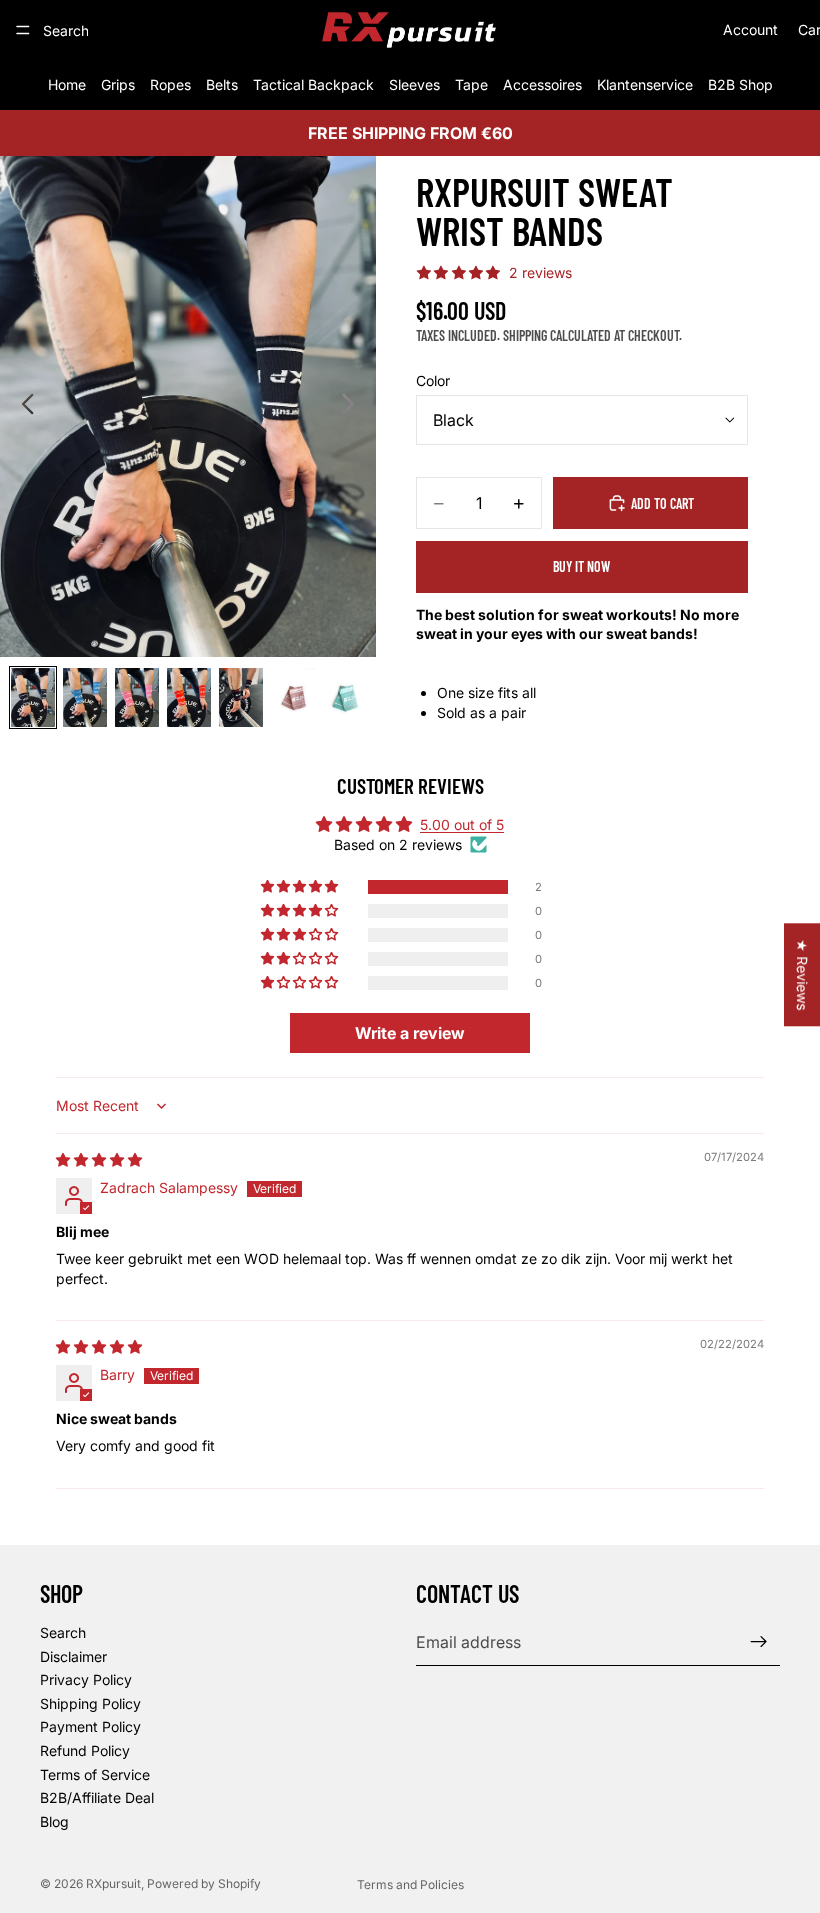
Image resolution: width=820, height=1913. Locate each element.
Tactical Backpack (313, 84)
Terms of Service (95, 1773)
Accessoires (542, 84)
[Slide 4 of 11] (189, 697)
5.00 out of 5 (462, 824)
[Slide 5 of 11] (241, 697)
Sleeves (414, 84)
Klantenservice (645, 84)
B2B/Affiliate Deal (97, 1797)
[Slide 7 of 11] (345, 697)
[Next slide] (353, 407)
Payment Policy (90, 1726)
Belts (222, 84)
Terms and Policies (410, 1884)
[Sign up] (759, 1642)
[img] (99, 1159)
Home (67, 84)
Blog (54, 1820)
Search (63, 1632)
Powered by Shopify (204, 1883)
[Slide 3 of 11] (137, 697)
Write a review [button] (410, 1033)
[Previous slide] (22, 407)
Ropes (170, 84)
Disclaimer (73, 1655)
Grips (118, 84)
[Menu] (23, 30)
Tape (471, 84)
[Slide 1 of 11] (33, 697)
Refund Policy (85, 1750)
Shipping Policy (90, 1702)
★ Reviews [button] (802, 974)
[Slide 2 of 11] (85, 697)
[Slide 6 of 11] (293, 697)
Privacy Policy (86, 1679)
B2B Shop (740, 84)
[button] (301, 887)
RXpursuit (113, 1883)
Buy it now (581, 566)
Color (433, 380)
